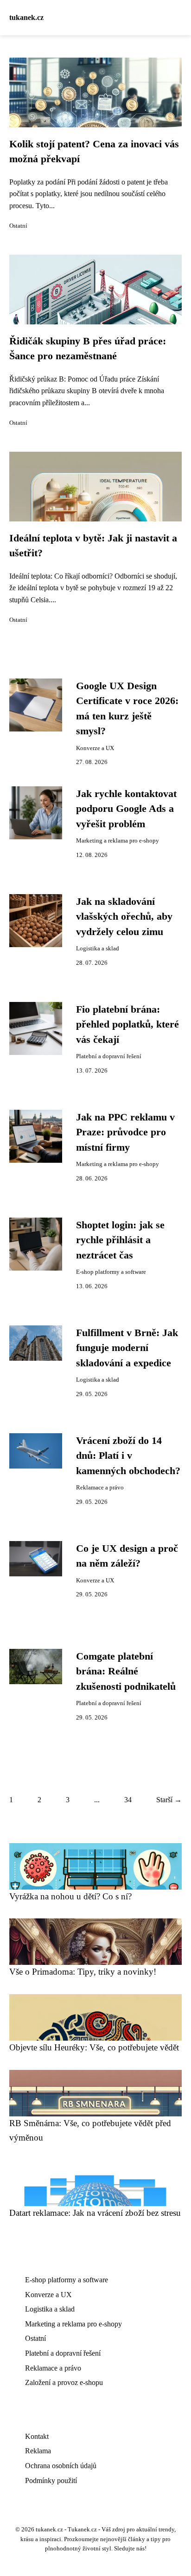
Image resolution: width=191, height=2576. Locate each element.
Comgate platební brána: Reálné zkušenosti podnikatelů (126, 1671)
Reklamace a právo (100, 1488)
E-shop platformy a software (111, 1272)
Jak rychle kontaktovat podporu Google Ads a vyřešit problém (126, 809)
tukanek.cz (26, 17)
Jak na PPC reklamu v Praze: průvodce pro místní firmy (125, 1132)
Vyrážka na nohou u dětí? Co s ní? (70, 1896)
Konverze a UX (95, 748)
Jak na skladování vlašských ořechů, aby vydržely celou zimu (124, 917)
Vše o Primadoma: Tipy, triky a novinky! (83, 1972)
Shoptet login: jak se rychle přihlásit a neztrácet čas (120, 1240)
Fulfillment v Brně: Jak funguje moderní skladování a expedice (127, 1348)
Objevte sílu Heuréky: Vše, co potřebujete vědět (94, 2047)
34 (128, 1800)
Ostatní (18, 226)
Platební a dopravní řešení (109, 1056)
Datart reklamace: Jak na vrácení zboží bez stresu (95, 2213)
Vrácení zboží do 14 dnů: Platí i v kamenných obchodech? (128, 1456)
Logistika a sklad (98, 949)
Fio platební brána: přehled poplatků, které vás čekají (127, 1024)
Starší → (169, 1800)
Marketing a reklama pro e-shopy (118, 841)
